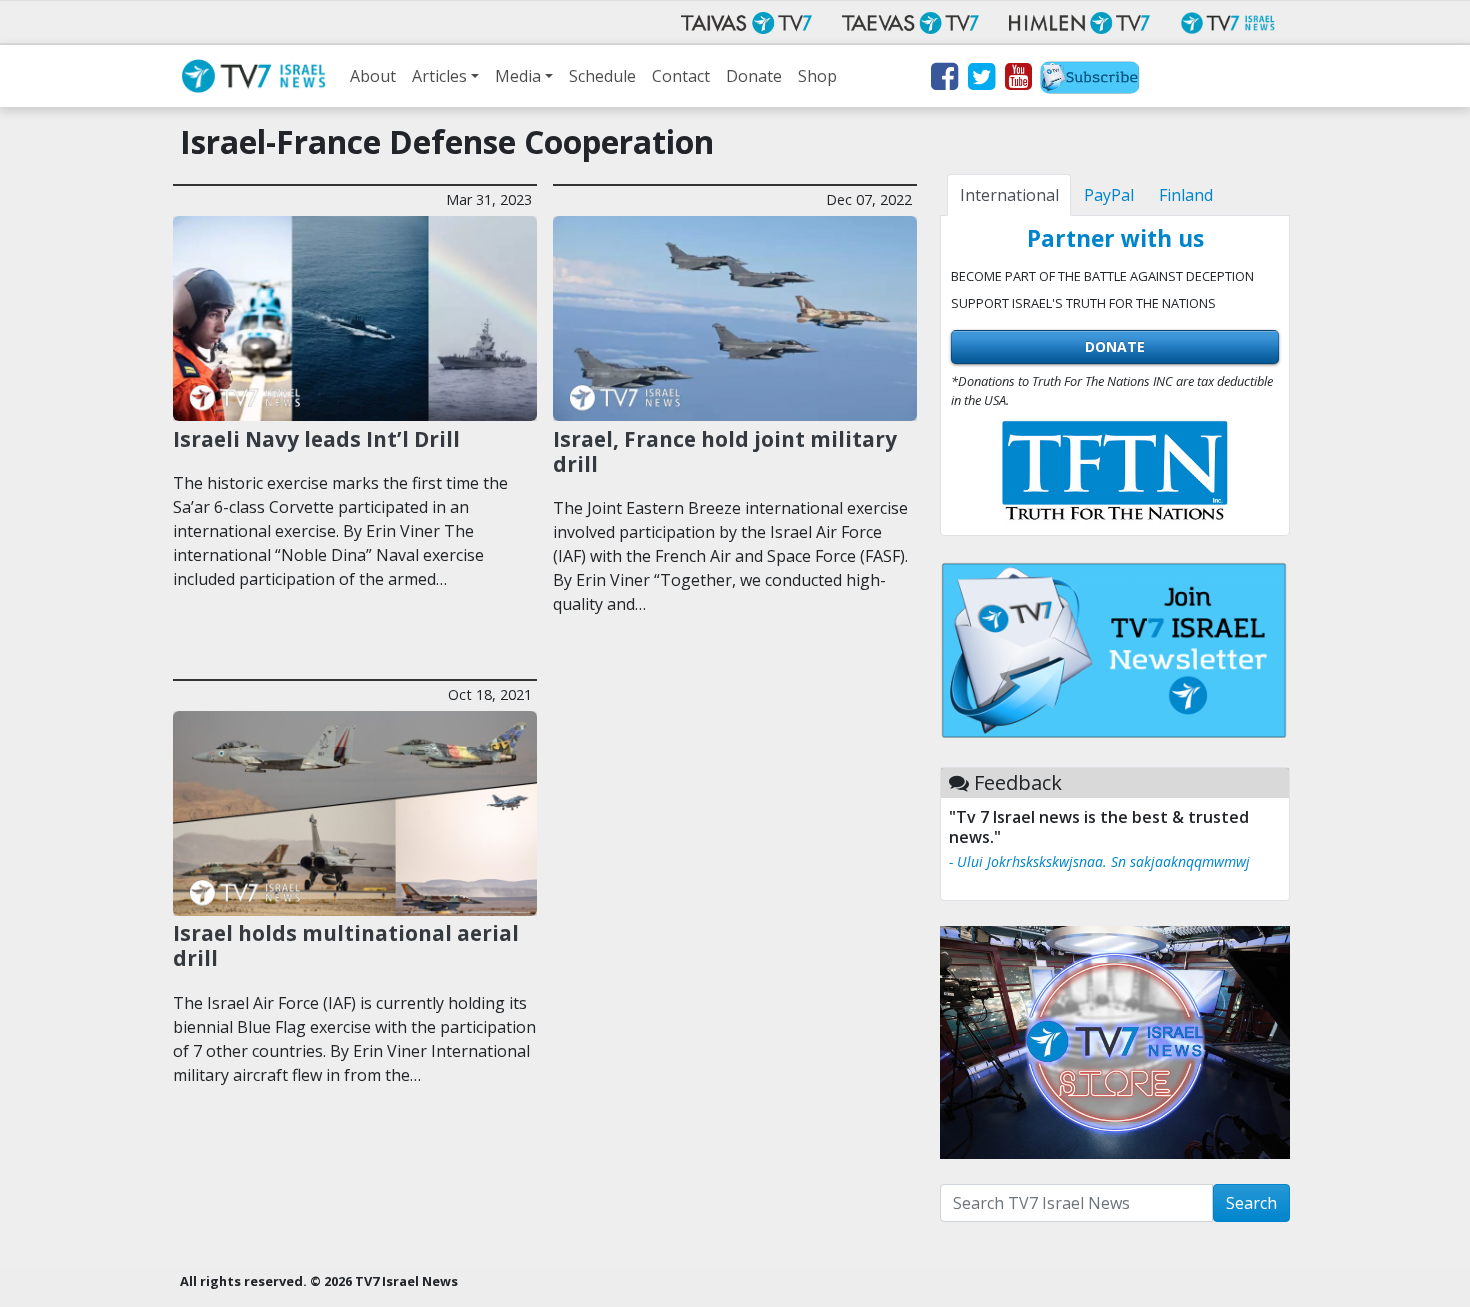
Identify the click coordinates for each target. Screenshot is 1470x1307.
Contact (681, 76)
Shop (817, 76)
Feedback (1018, 782)
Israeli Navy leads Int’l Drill (316, 439)
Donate (754, 76)
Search (1251, 1203)
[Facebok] (943, 80)
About (373, 76)
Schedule (602, 76)
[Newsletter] (1090, 80)
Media (518, 76)
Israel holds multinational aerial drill (346, 945)
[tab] (1009, 195)
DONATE (1115, 346)
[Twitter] (980, 80)
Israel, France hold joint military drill (725, 451)
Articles (439, 76)
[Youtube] (1017, 80)
